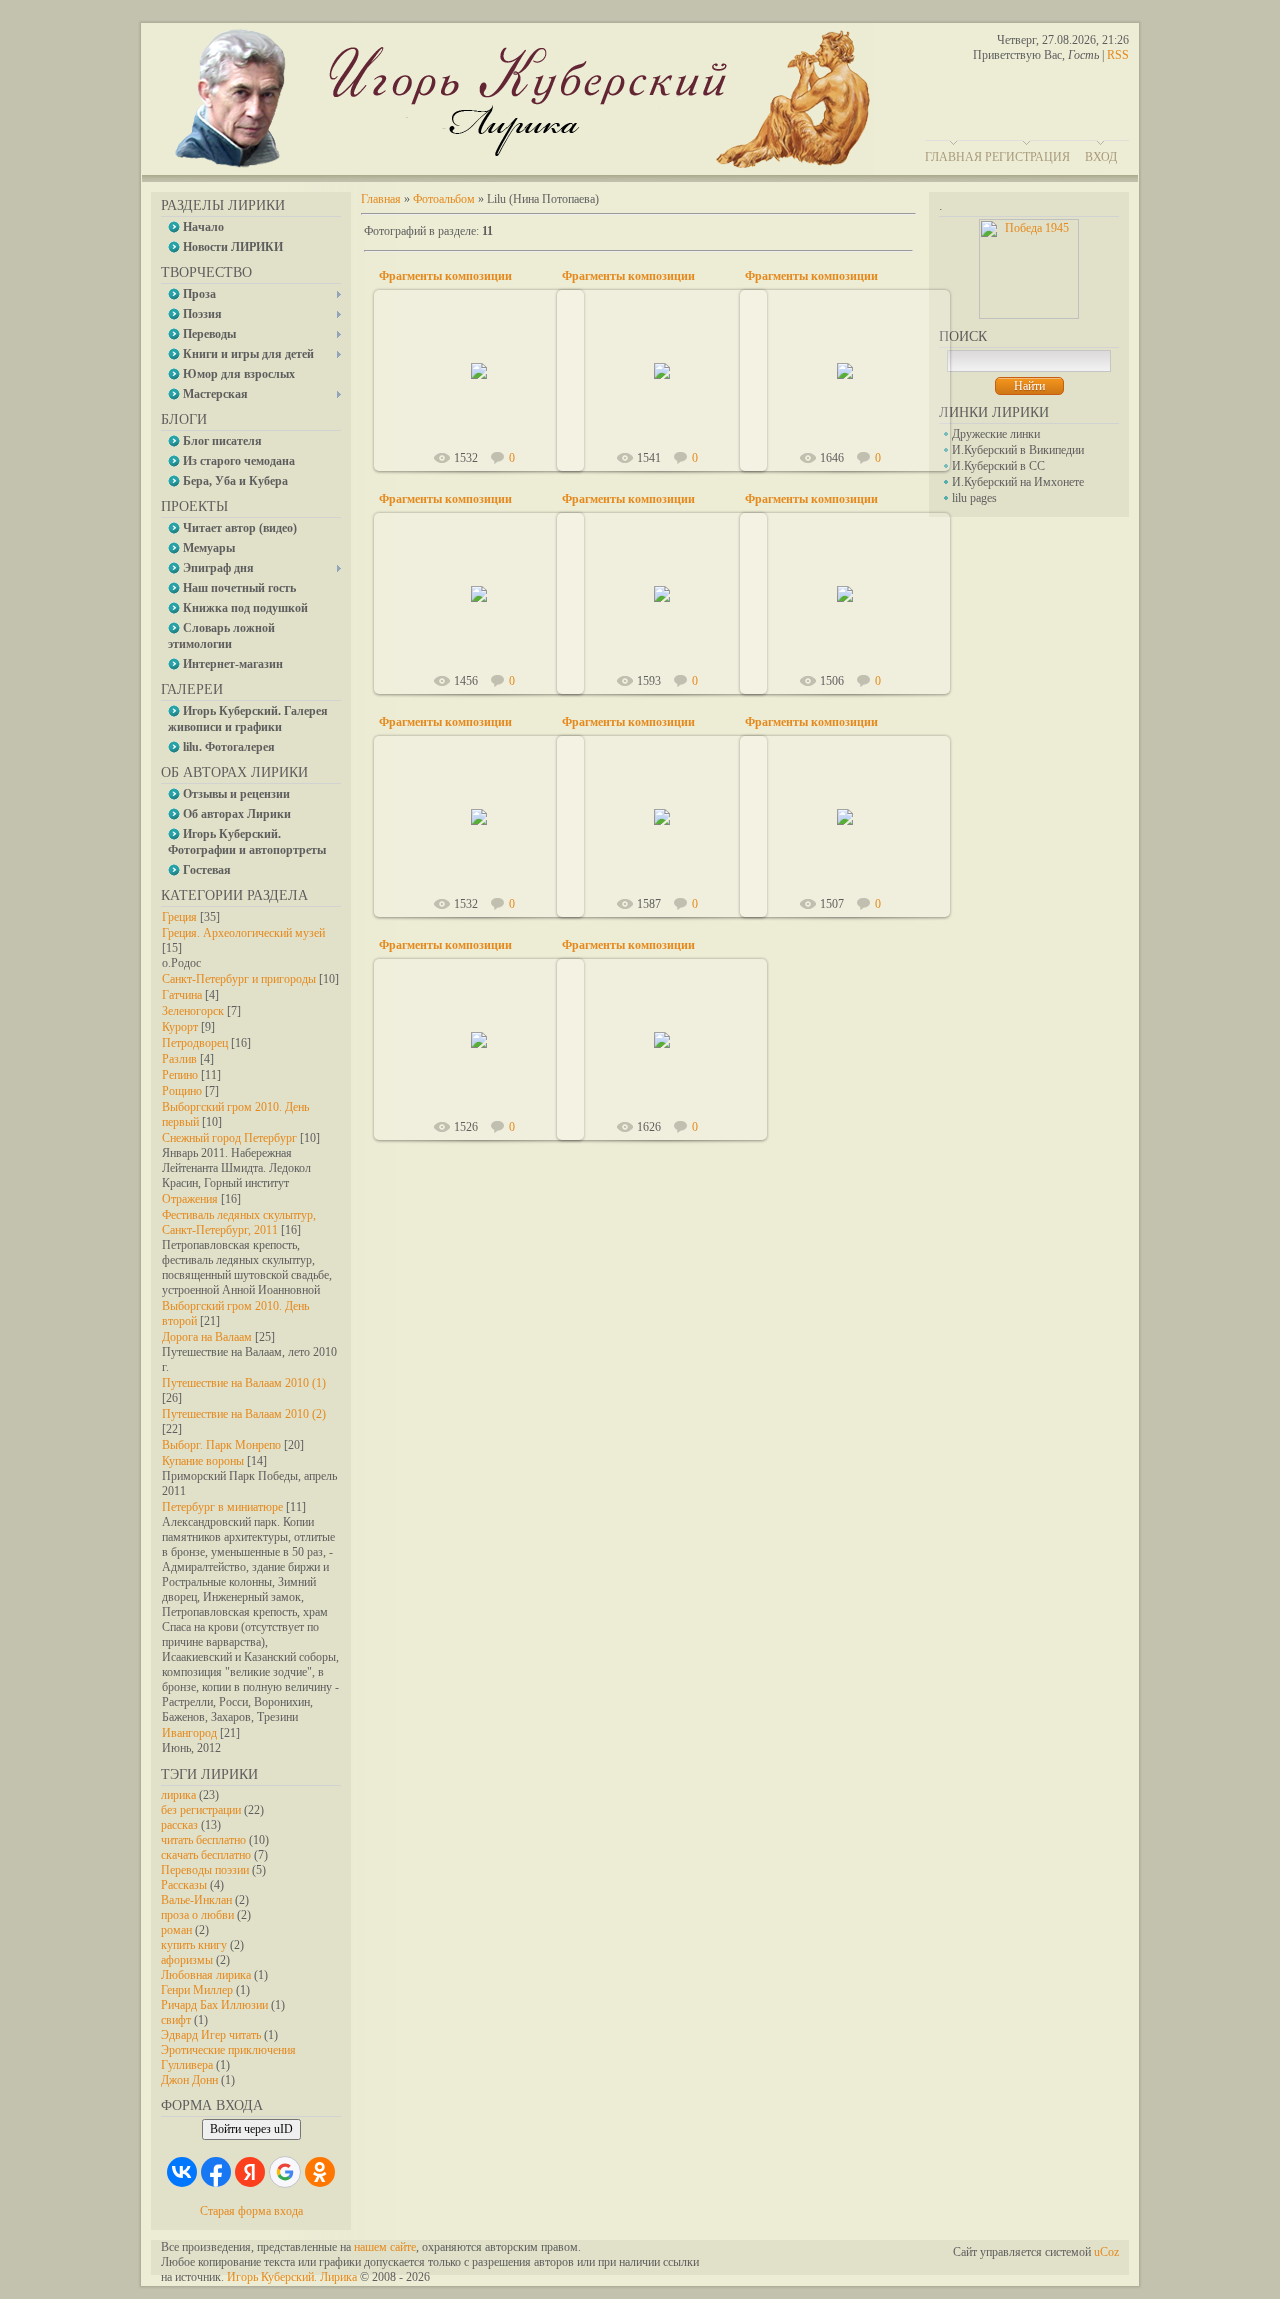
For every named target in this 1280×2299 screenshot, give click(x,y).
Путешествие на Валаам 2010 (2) (244, 1414)
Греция (179, 917)
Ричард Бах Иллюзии (214, 2005)
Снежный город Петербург (229, 1138)
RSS (1118, 55)
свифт (176, 2020)
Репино (180, 1075)
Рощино (182, 1091)
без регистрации (201, 1810)
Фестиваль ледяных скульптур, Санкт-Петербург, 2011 (239, 1222)
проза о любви (197, 1915)
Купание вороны (203, 1461)
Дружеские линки (996, 434)
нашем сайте (385, 2247)
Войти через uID (251, 2129)
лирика (178, 1795)
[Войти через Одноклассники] (320, 2172)
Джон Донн (189, 2080)
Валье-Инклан (196, 1900)
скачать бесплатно (206, 1855)
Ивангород (189, 1733)
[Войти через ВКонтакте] (182, 2172)
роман (176, 1930)
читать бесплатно (203, 1840)
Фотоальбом (444, 199)
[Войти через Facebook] (216, 2172)
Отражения (190, 1199)
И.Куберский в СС (998, 466)
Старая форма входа (251, 2211)
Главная (953, 157)
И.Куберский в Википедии (1018, 450)
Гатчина (182, 995)
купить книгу (194, 1945)
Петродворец (195, 1043)
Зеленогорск (193, 1011)
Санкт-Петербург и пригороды (239, 979)
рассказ (179, 1825)
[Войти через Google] (285, 2172)
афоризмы (187, 1960)
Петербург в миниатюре (222, 1507)
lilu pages (974, 498)
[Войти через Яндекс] (250, 2172)
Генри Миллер (197, 1990)
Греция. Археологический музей (243, 933)
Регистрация (1027, 157)
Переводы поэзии (205, 1870)
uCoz (1106, 2252)
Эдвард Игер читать (211, 2035)
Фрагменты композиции (445, 276)
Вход (1101, 157)
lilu (488, 387)
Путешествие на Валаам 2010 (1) (244, 1383)
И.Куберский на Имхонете (1018, 482)
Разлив (179, 1059)
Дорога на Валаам (207, 1337)
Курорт (180, 1027)
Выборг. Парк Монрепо (221, 1445)
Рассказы (184, 1885)
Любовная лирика (206, 1975)
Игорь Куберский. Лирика (292, 2277)
